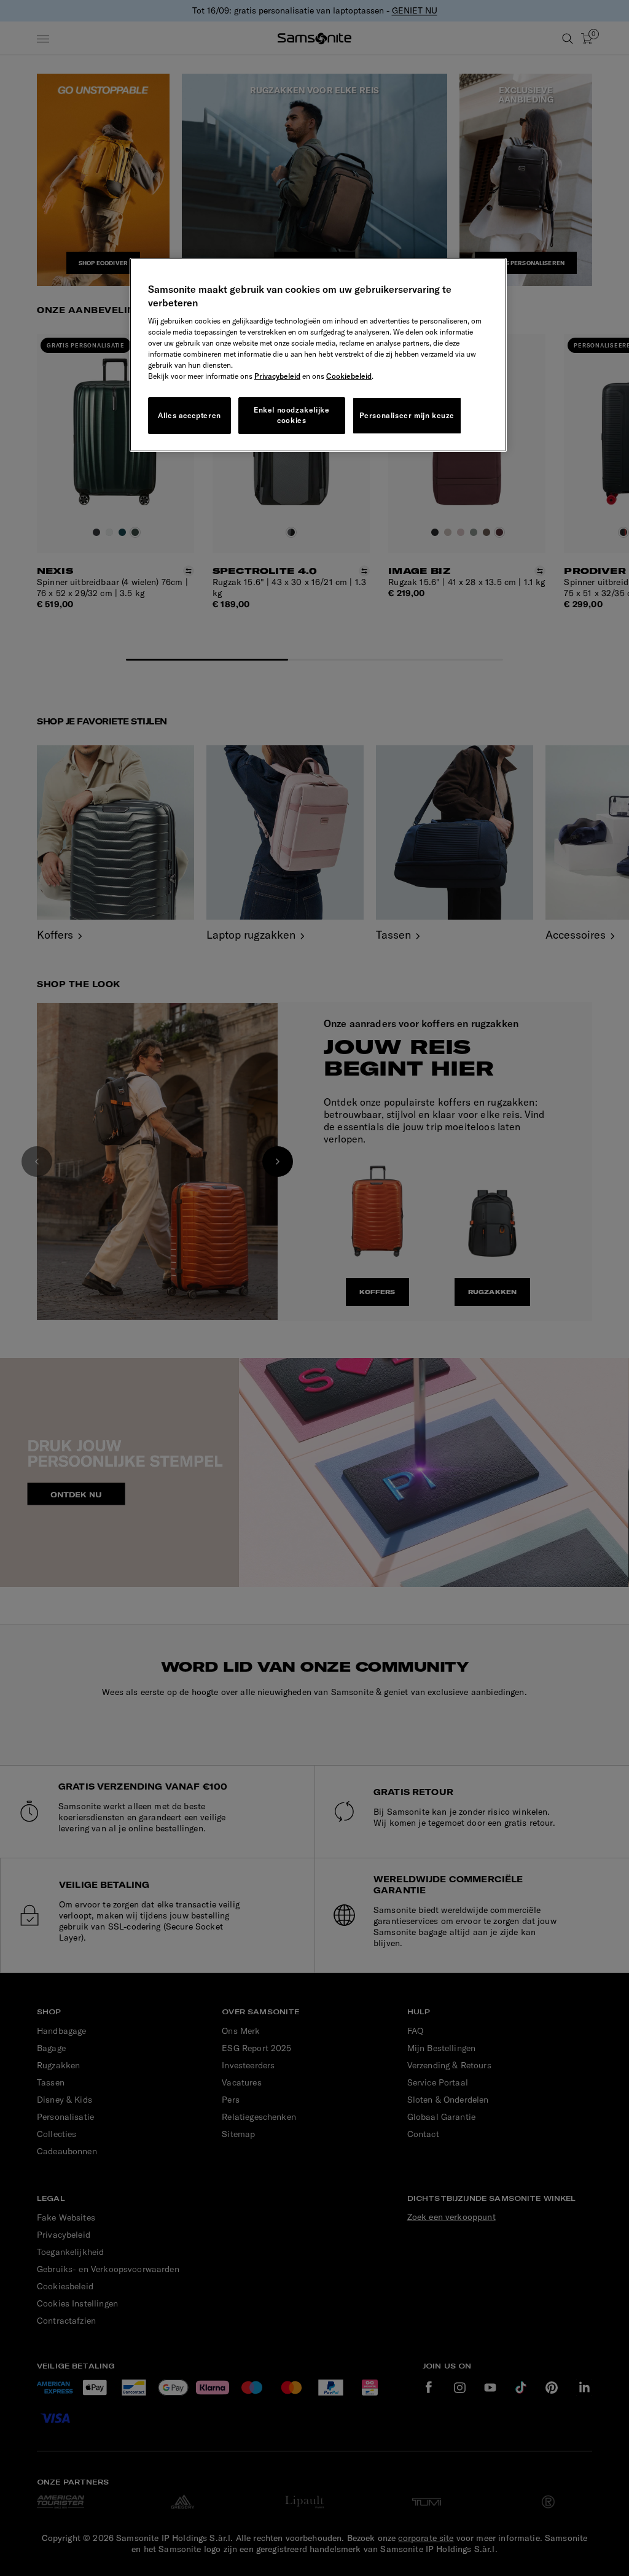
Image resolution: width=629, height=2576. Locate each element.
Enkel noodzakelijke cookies (291, 415)
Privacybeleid (277, 376)
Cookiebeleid (349, 376)
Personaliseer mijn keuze (407, 415)
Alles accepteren (189, 415)
